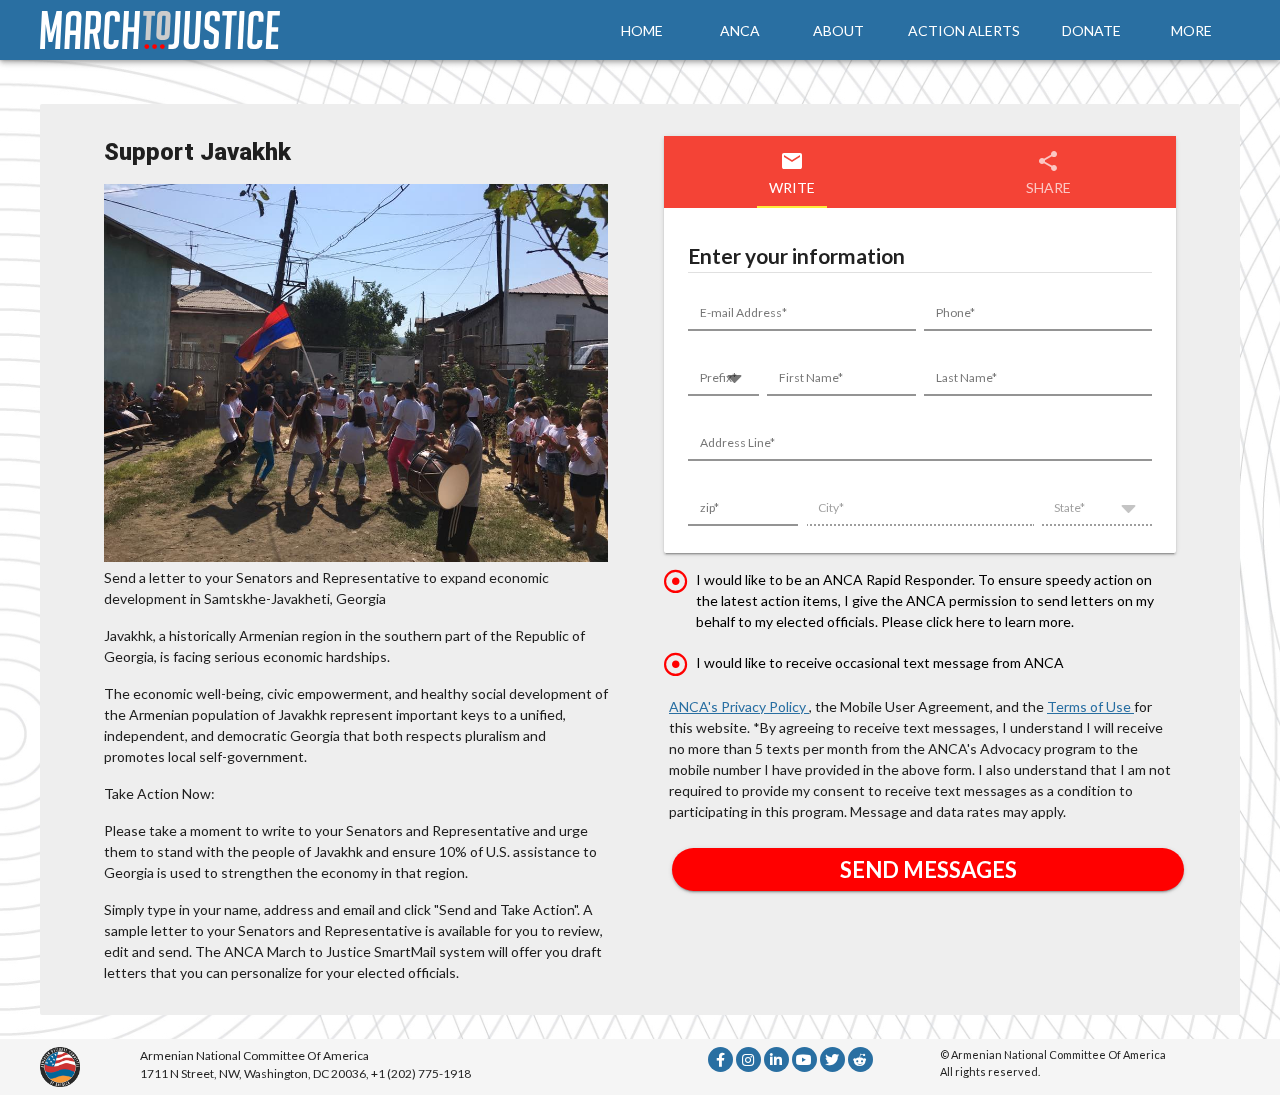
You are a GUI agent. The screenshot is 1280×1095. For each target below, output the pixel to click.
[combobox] (723, 382)
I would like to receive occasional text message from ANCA (880, 662)
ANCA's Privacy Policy (739, 706)
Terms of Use (1090, 706)
